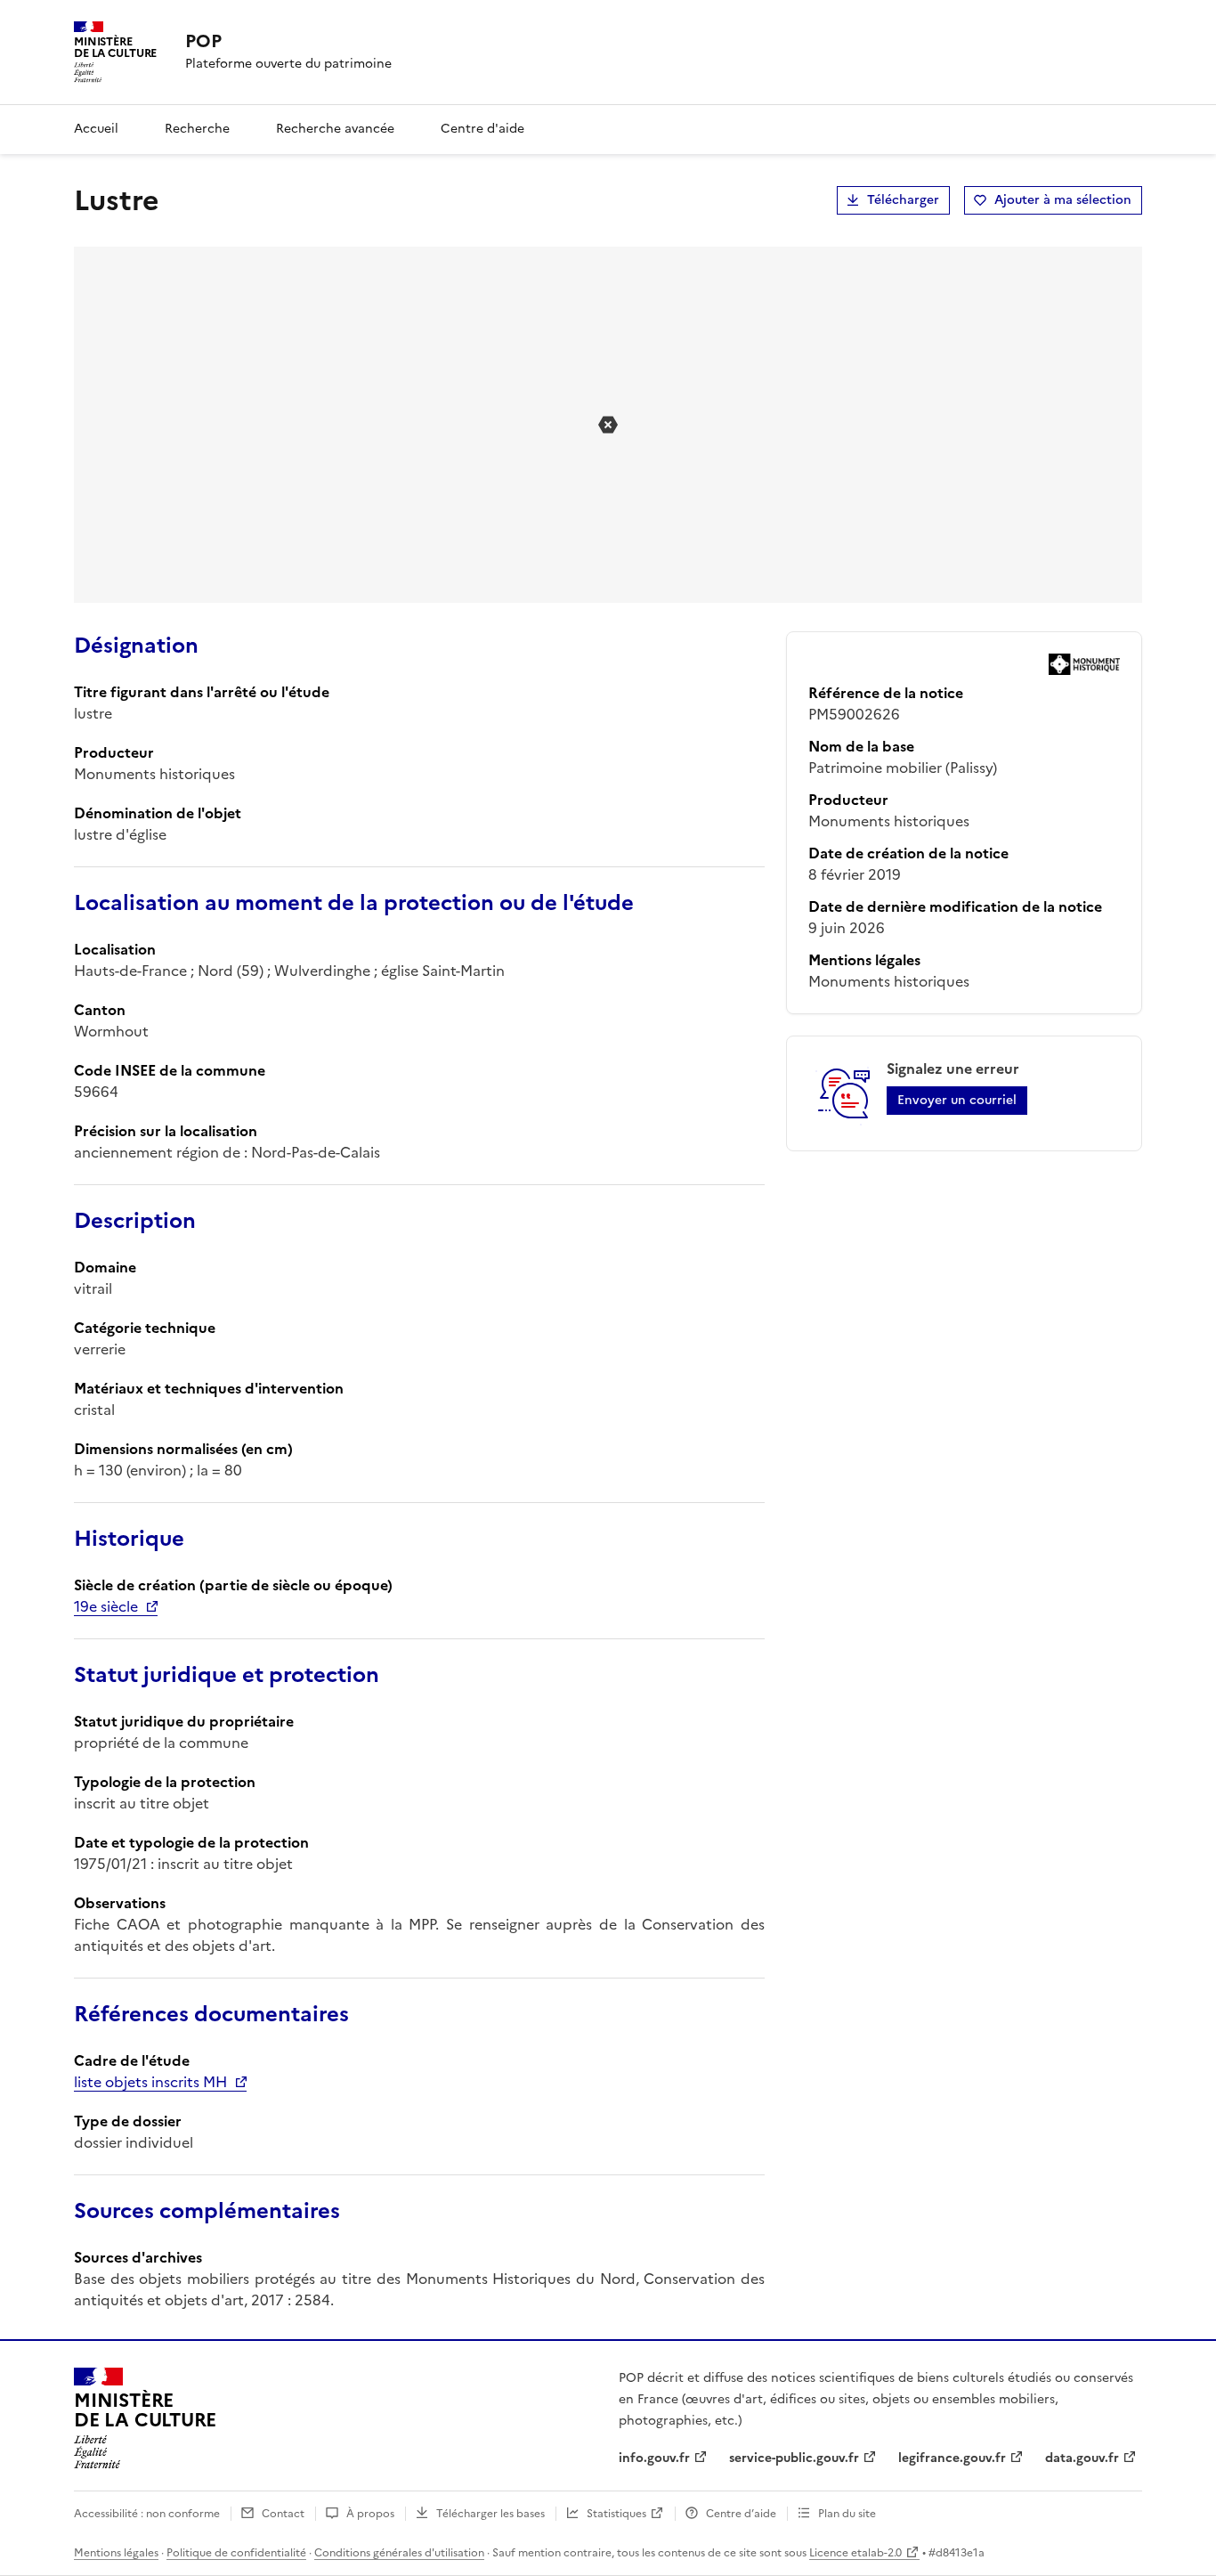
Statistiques (616, 2514)
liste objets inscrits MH (150, 2082)
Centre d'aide (482, 129)
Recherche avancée (335, 129)
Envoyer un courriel (957, 1100)
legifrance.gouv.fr (952, 2458)
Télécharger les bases (490, 2514)
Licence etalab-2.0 (855, 2553)
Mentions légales (116, 2553)
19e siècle (106, 1606)
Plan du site (847, 2514)
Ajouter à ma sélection (1063, 200)
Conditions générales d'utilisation (399, 2553)
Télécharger (903, 200)
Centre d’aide (741, 2514)
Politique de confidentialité (236, 2553)
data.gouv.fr (1082, 2458)
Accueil (96, 129)
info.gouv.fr (654, 2458)
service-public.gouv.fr (794, 2458)
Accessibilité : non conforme (147, 2514)
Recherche (197, 129)
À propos (370, 2514)
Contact (283, 2514)
